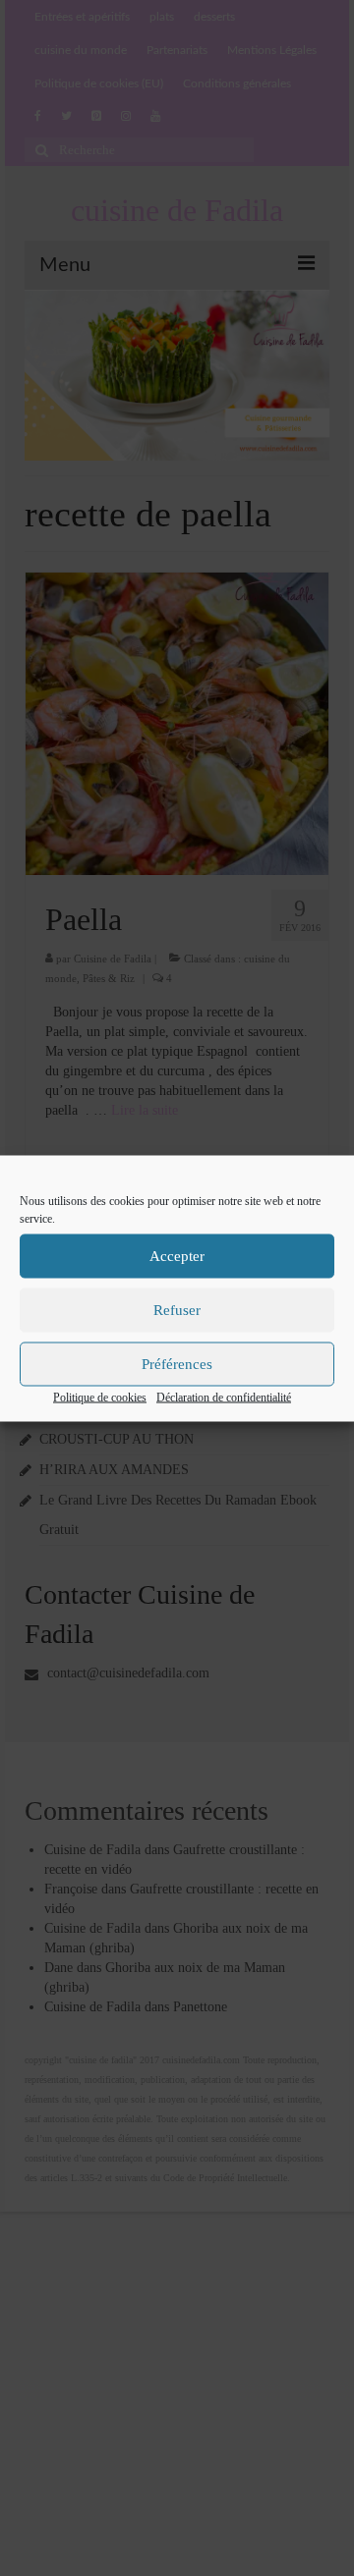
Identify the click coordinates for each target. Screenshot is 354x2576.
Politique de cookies (100, 1397)
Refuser (177, 1310)
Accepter (177, 1256)
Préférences (177, 1364)
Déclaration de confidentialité (224, 1397)
